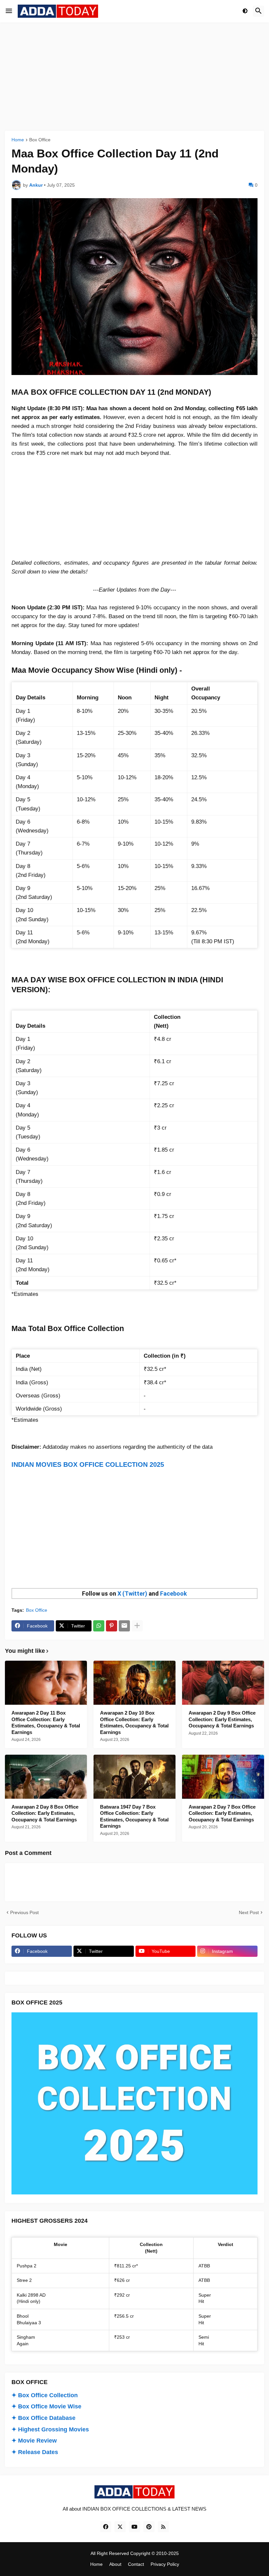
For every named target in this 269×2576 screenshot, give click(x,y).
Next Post (249, 1912)
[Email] (124, 1626)
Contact (136, 2564)
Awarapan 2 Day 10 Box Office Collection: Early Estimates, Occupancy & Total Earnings (134, 1722)
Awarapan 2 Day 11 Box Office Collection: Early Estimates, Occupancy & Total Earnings (46, 1722)
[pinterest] (149, 2527)
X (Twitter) (132, 1593)
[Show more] (137, 1626)
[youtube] (134, 2527)
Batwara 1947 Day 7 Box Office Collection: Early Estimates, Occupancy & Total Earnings (134, 1816)
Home (18, 140)
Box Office (40, 140)
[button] (9, 11)
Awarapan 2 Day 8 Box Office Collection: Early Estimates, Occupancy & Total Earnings (45, 1813)
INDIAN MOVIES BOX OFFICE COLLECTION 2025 (88, 1464)
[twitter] (120, 2527)
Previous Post (24, 1912)
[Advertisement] (134, 77)
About (115, 2564)
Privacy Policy (165, 2564)
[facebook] (106, 2527)
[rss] (163, 2527)
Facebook (174, 1593)
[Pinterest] (112, 1626)
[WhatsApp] (99, 1626)
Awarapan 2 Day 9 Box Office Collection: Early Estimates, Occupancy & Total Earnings (222, 1719)
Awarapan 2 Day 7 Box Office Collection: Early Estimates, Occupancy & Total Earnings (222, 1813)
